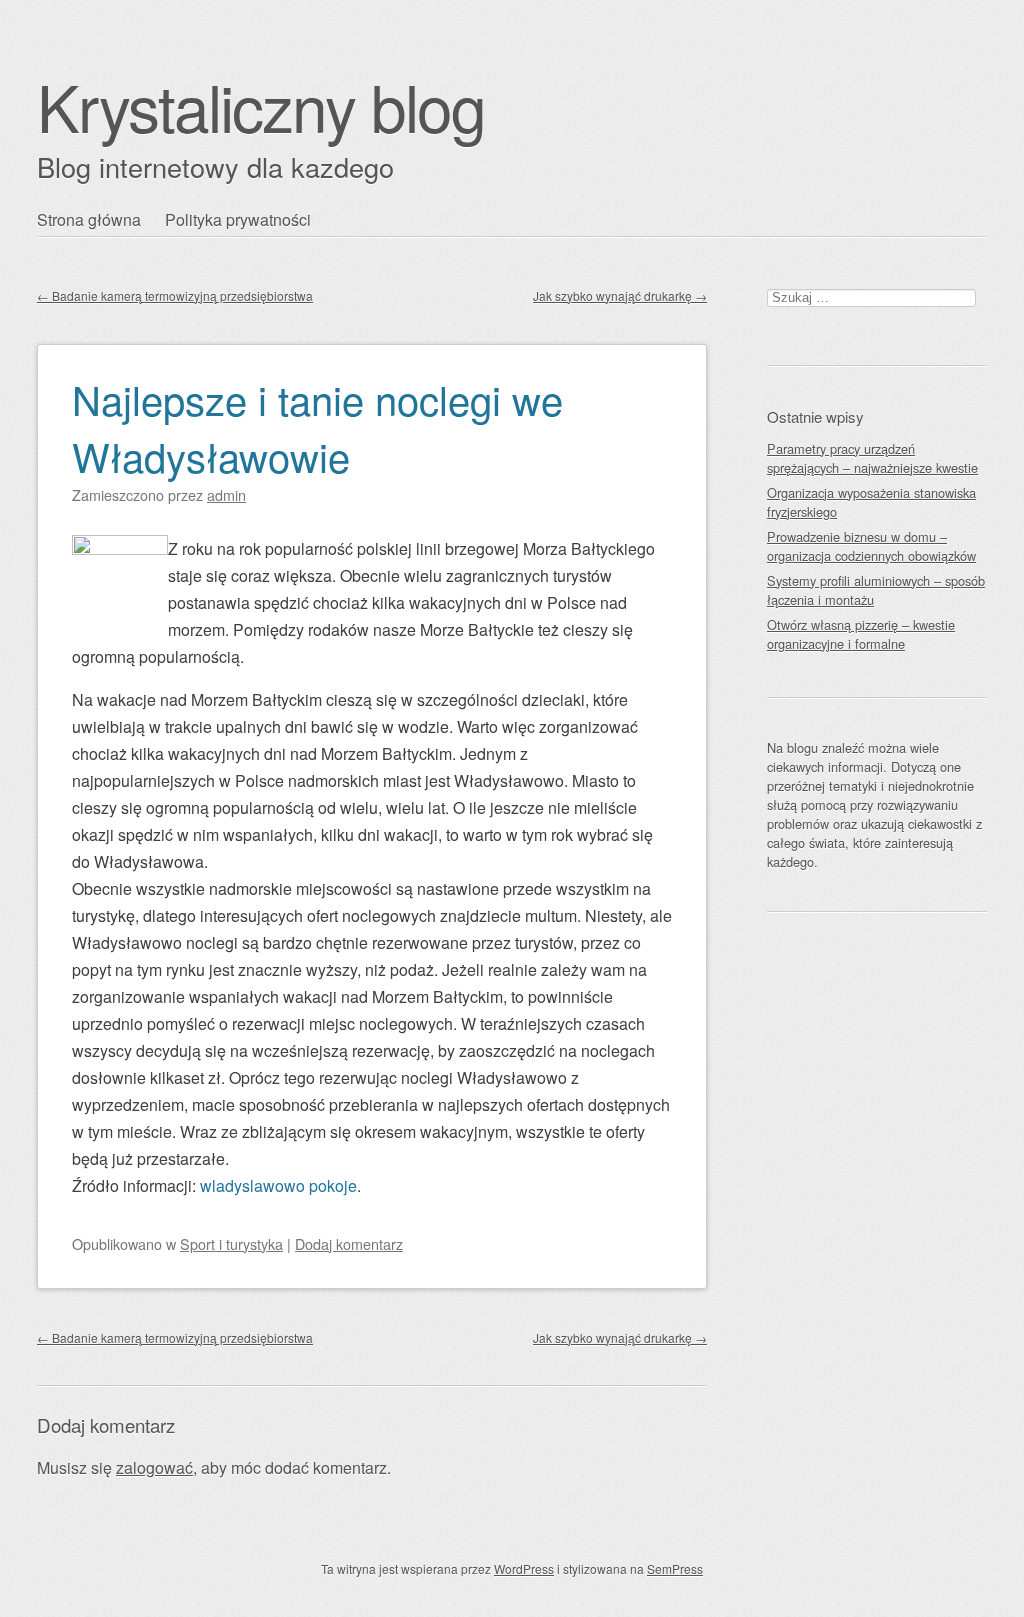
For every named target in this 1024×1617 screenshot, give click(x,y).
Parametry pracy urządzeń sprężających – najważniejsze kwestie (872, 458)
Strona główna (89, 219)
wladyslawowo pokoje (278, 1185)
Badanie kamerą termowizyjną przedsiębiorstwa (175, 295)
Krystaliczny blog (261, 105)
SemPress (675, 1568)
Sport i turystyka (231, 1243)
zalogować (154, 1467)
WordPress (524, 1568)
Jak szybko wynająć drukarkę (620, 295)
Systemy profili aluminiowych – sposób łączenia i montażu (876, 590)
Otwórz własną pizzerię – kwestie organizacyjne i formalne (861, 634)
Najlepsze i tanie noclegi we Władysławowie (317, 427)
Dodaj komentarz (349, 1243)
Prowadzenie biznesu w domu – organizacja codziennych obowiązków (871, 546)
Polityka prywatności (238, 219)
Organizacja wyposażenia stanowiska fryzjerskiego (871, 502)
